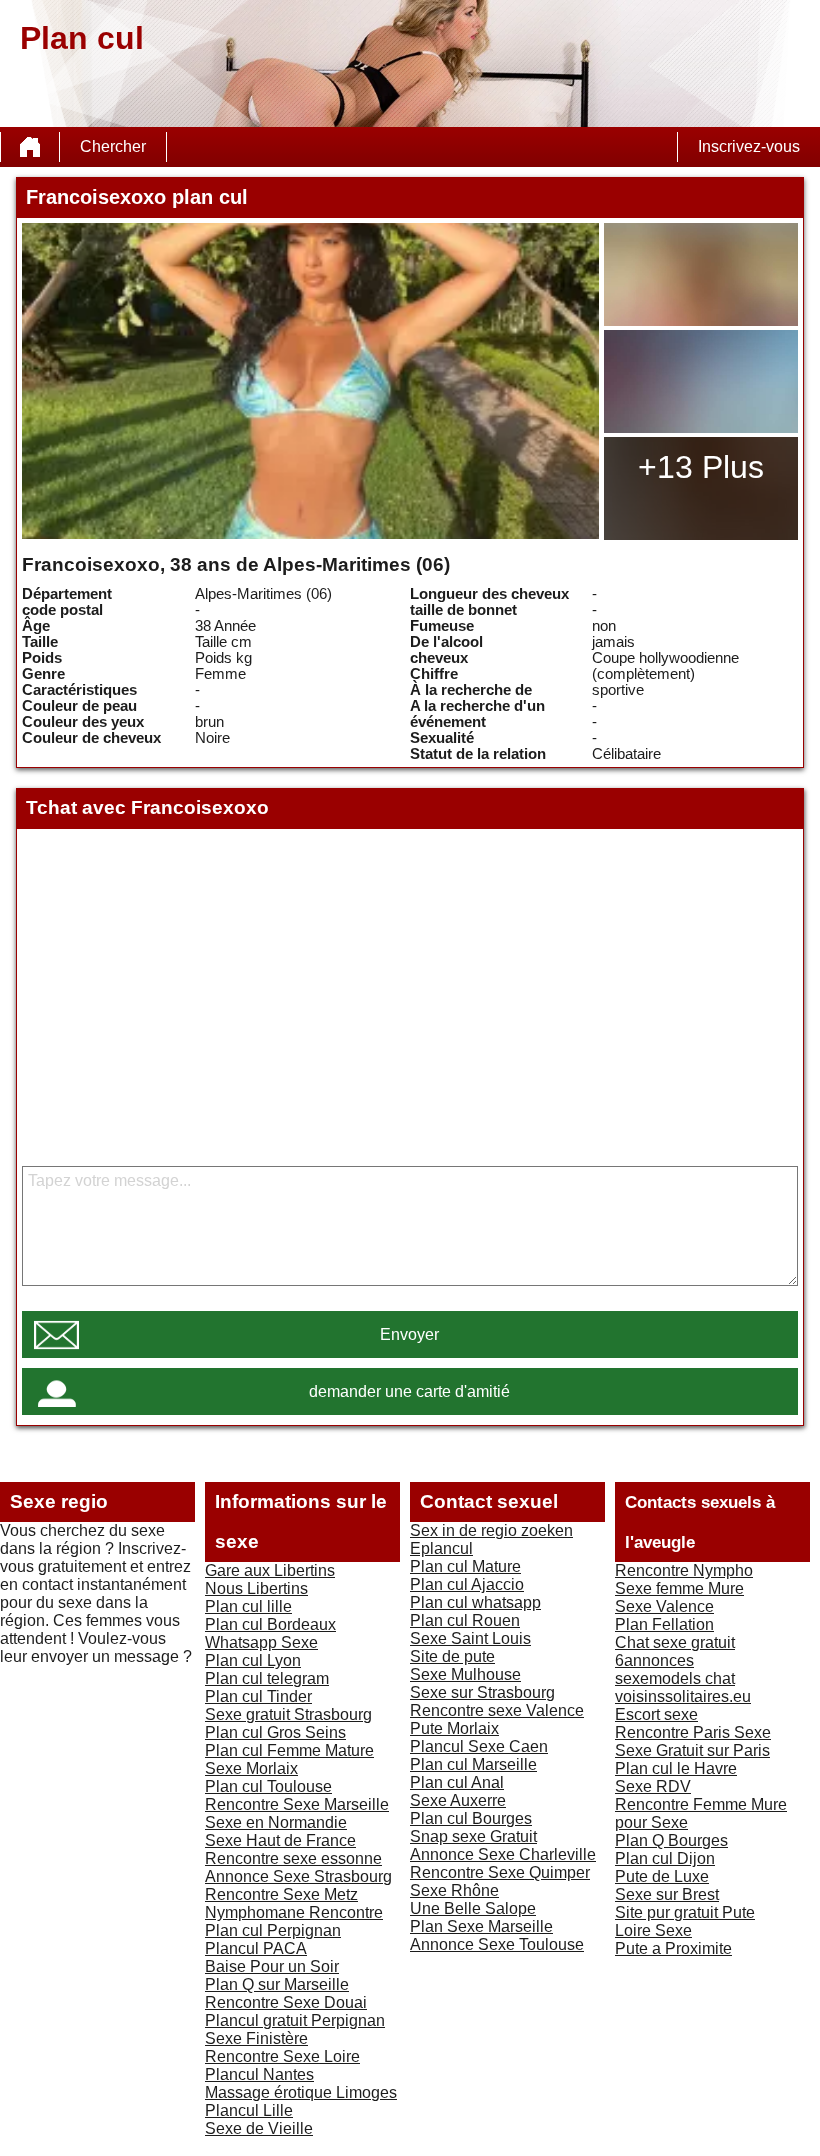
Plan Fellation (664, 1624)
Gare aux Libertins (270, 1570)
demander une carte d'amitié (409, 1391)
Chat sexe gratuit (675, 1642)
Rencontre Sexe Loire (282, 2056)
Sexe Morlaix (251, 1768)
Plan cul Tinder (258, 1696)
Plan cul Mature (465, 1566)
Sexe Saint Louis (470, 1638)
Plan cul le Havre (676, 1768)
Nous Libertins (256, 1588)
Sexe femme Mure (679, 1588)
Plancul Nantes (259, 2074)
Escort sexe (656, 1714)
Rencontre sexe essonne (293, 1858)
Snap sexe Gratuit (473, 1836)
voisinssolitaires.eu (683, 1696)
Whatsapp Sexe (261, 1642)
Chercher (113, 146)
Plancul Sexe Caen (479, 1746)
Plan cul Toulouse (268, 1786)
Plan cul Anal (457, 1782)
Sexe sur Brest (667, 1894)
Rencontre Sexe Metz (281, 1894)
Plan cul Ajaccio (467, 1584)
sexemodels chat (675, 1678)
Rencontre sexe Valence (497, 1710)
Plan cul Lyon (253, 1660)
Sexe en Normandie (276, 1822)
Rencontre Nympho (684, 1570)
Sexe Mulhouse (465, 1674)
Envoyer (409, 1334)
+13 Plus (701, 467)
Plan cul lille (248, 1606)
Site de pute (452, 1656)
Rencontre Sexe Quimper (500, 1872)
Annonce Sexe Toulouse (497, 1944)
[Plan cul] (30, 147)
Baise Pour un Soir (272, 1966)
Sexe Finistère (256, 2038)
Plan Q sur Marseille (277, 1984)
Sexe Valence (664, 1606)
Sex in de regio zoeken (491, 1530)
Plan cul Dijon (665, 1858)
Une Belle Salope (473, 1908)
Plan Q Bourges (671, 1840)
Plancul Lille (249, 2110)
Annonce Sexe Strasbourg (298, 1876)
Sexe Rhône (454, 1890)
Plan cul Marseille (473, 1764)
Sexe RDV (653, 1786)
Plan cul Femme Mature (289, 1750)
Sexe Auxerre (458, 1800)
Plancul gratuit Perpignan (295, 2020)
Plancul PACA (256, 1948)
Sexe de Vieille (259, 2128)
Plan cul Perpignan (273, 1930)
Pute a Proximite (673, 1948)
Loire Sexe (653, 1930)
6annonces (654, 1660)
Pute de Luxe (662, 1876)
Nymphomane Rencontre (294, 1912)
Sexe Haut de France (280, 1840)
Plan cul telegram (267, 1678)
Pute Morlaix (454, 1728)
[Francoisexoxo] (310, 381)
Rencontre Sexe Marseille (297, 1804)
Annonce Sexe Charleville (503, 1854)
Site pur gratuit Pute (685, 1912)
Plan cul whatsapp (475, 1602)
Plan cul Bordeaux (270, 1624)
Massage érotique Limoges (301, 2092)
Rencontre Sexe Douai (286, 2002)
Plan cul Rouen (465, 1620)
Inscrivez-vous (749, 146)
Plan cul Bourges (471, 1818)
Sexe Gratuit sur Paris (692, 1750)
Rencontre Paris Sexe (693, 1732)
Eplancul (441, 1548)
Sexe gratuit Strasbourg (288, 1714)
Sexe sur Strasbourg (482, 1692)
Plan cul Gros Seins (275, 1732)
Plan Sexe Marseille (481, 1926)
